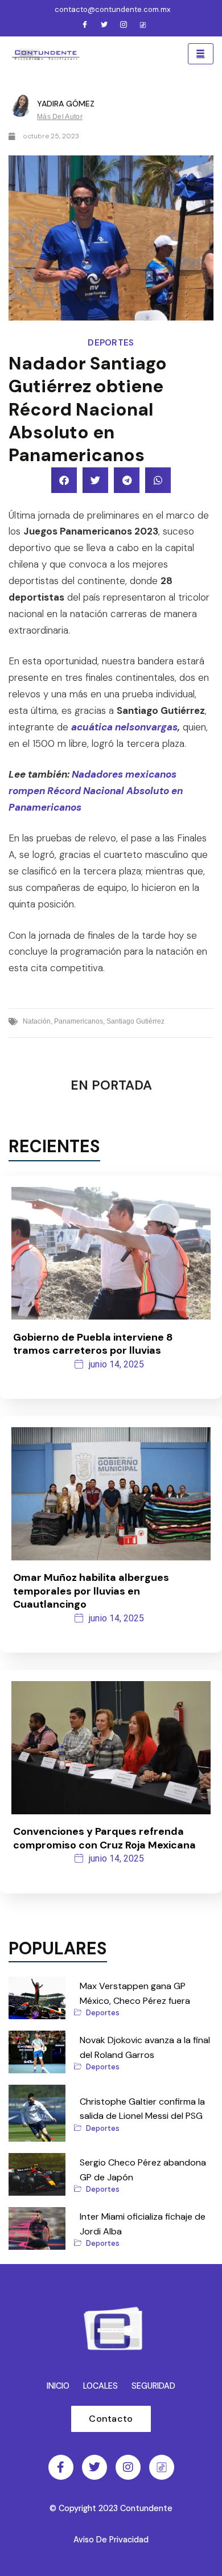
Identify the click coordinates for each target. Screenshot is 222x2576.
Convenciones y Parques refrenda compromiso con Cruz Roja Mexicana (104, 1838)
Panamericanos (79, 1021)
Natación (37, 1021)
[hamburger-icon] (201, 54)
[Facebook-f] (61, 2467)
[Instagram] (124, 26)
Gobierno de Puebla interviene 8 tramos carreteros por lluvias (93, 1344)
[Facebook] (85, 26)
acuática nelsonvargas (124, 727)
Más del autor (60, 117)
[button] (64, 480)
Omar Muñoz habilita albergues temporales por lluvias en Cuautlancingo (91, 1591)
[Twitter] (104, 26)
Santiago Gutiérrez (135, 1021)
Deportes (111, 343)
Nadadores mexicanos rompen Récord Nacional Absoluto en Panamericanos (96, 791)
